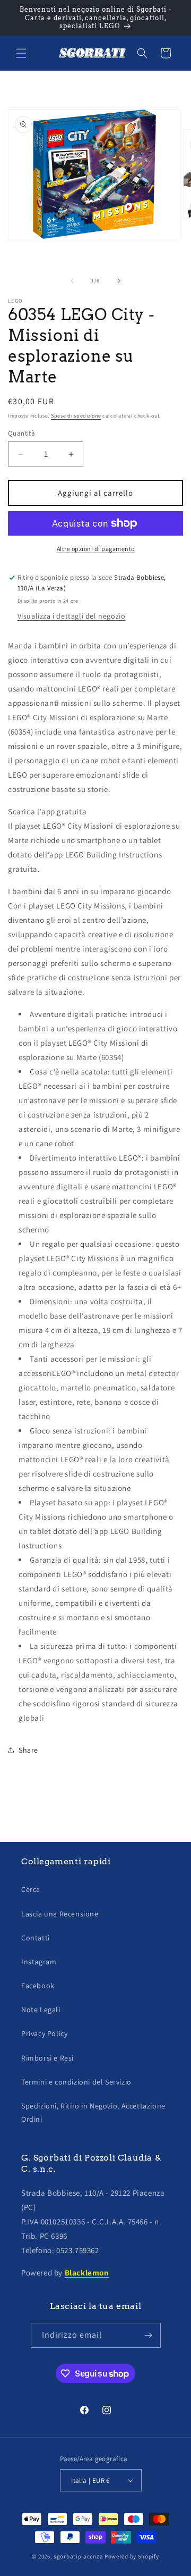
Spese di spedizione (76, 416)
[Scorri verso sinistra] (72, 281)
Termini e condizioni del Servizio (76, 2082)
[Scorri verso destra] (119, 281)
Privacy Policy (44, 2033)
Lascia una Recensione (60, 1914)
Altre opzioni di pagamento (96, 549)
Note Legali (41, 2010)
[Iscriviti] (149, 2335)
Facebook (38, 1986)
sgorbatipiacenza (78, 2556)
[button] (21, 53)
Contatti (36, 1938)
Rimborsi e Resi (47, 2058)
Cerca (31, 1889)
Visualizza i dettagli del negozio (72, 616)
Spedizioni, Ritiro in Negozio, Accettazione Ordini (93, 2112)
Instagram (39, 1962)
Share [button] (28, 1750)
